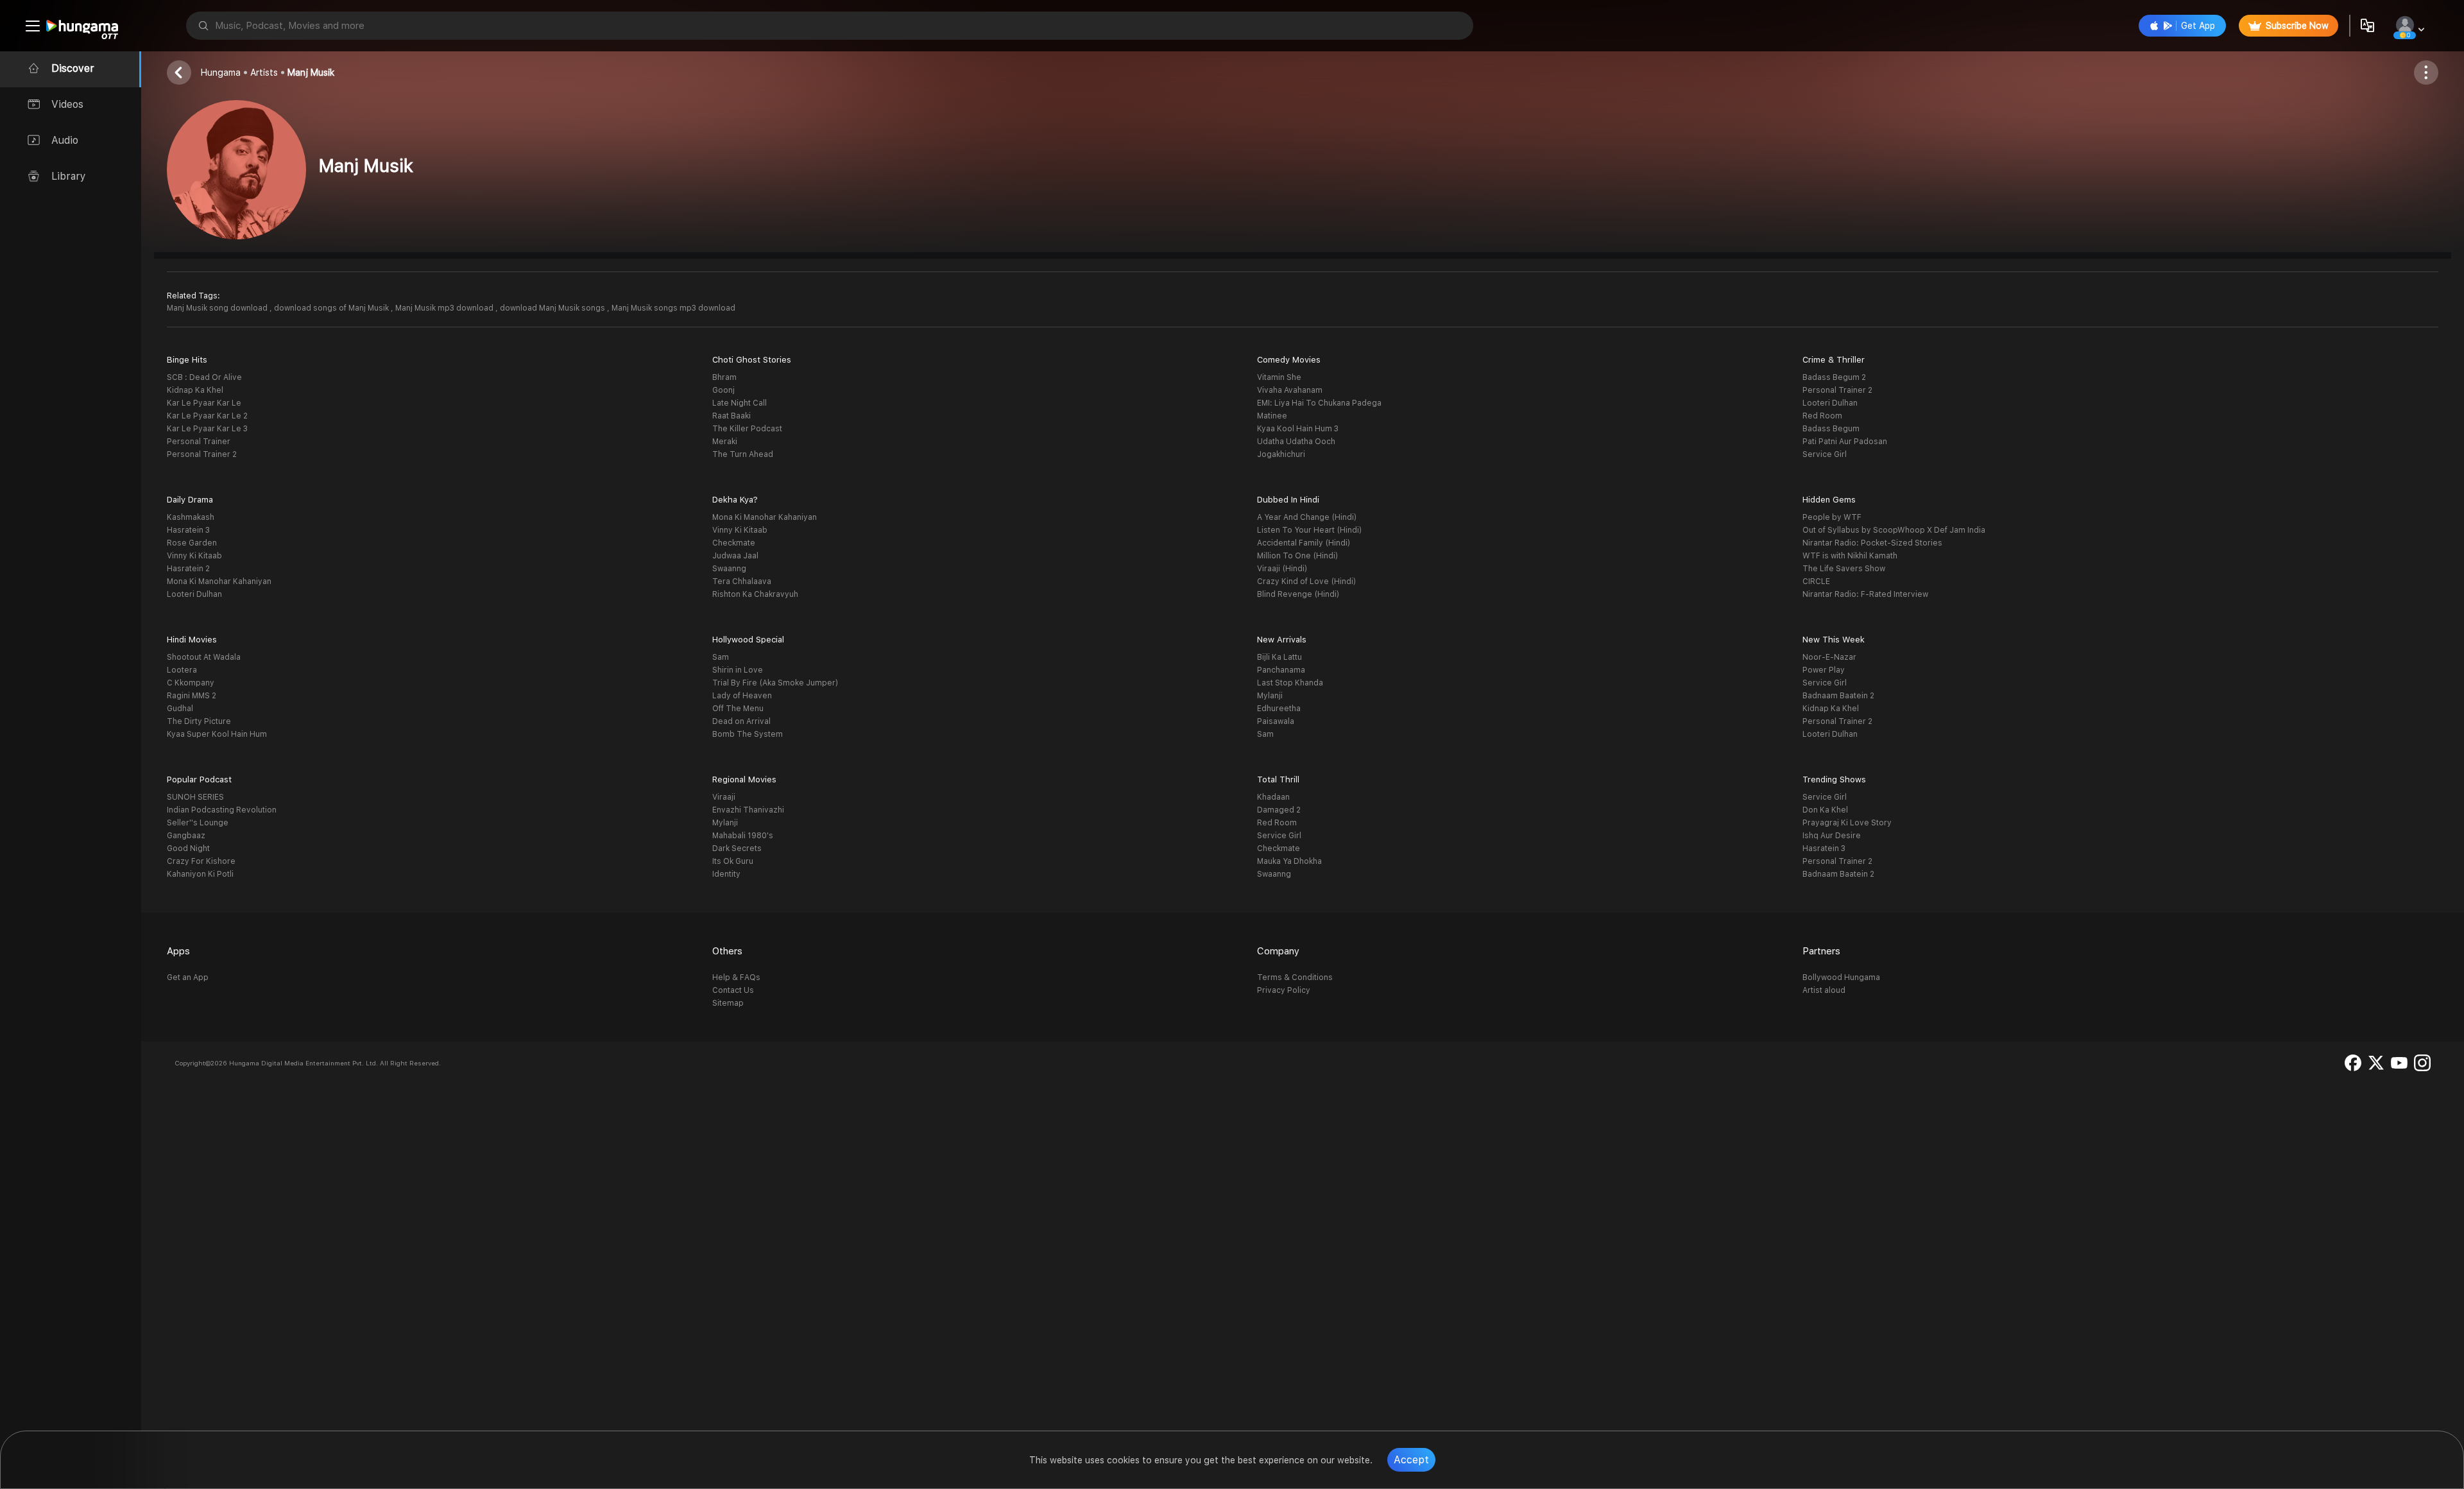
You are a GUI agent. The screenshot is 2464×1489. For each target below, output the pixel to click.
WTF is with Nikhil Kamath (1850, 556)
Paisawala (1276, 721)
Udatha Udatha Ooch (1296, 442)
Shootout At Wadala (204, 657)
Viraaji (724, 797)
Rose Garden (192, 543)
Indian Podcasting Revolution (222, 810)
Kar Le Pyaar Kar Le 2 (207, 416)
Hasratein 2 (188, 569)
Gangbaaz (186, 836)
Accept (1411, 1460)
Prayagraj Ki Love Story (1847, 823)
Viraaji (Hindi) (1282, 569)
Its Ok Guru (733, 861)
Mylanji (1270, 696)
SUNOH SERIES (195, 797)
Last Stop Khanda (1290, 683)
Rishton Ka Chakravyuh (755, 594)
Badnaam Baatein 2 (1838, 696)
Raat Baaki (732, 416)
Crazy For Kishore (201, 861)
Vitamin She (1279, 377)
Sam (721, 657)
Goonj (723, 390)
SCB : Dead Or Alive (204, 377)
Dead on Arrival (741, 721)
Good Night (188, 848)
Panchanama (1281, 670)
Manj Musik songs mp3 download (673, 308)
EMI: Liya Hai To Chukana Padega (1319, 403)
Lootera (182, 670)
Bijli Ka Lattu (1279, 657)
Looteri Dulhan (1830, 403)
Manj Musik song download (218, 308)
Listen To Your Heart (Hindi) (1309, 530)
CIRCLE (1816, 581)
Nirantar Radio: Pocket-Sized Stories (1872, 543)
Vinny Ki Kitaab (194, 556)
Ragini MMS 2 (192, 696)
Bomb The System (748, 734)
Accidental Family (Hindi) (1304, 543)
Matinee (1272, 416)
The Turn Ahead (743, 454)
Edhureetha (1279, 709)
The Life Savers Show (1844, 569)
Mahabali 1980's (743, 836)
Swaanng (729, 569)
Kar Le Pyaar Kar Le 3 (207, 429)
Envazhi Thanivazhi (748, 810)
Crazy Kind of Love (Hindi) (1306, 581)
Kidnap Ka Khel (195, 390)
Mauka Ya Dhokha (1289, 861)
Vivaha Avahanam (1290, 390)
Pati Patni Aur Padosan (1845, 442)
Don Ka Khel (1825, 810)
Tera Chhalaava (742, 581)
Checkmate (734, 543)
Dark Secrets (737, 848)
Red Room (1822, 416)
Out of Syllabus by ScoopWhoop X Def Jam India (1894, 530)
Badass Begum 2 (1834, 377)
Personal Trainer (199, 442)
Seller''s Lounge (198, 823)
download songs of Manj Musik (332, 308)
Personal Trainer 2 (202, 454)
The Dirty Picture (199, 721)
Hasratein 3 (188, 530)
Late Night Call (740, 403)
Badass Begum (1831, 429)
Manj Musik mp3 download (445, 308)
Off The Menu (738, 709)
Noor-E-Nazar (1829, 657)
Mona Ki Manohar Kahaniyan (219, 581)
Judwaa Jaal (735, 556)
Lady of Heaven (742, 696)
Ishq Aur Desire (1832, 836)
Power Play (1824, 670)
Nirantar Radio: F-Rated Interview (1865, 594)
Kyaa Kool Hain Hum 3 (1298, 429)
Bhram (724, 377)
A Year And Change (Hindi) (1307, 517)
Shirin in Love (738, 670)
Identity (726, 874)
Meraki (725, 442)
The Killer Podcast (747, 429)
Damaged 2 (1279, 810)
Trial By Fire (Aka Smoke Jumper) (775, 683)
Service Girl (1825, 454)
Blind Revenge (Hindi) (1298, 594)
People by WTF (1832, 517)
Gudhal (180, 709)
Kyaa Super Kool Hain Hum (217, 734)
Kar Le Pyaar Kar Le (204, 403)
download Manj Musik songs (553, 308)
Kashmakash (191, 517)
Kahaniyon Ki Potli (200, 874)
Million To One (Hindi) (1297, 556)
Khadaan (1273, 797)
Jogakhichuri (1281, 454)
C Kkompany (191, 683)
